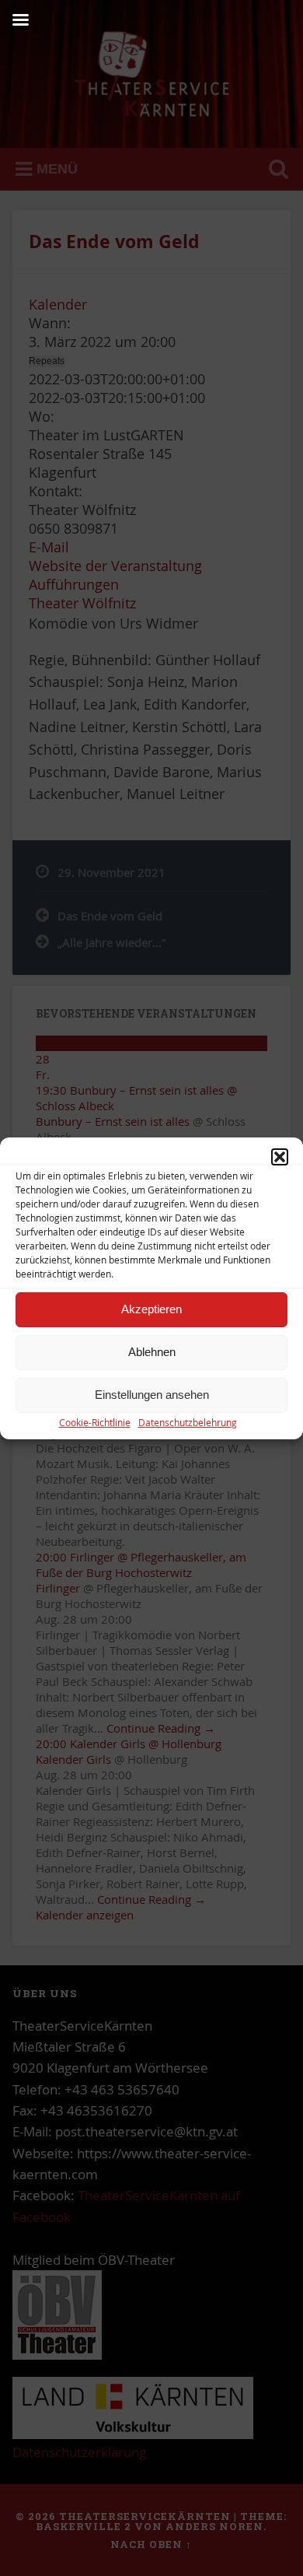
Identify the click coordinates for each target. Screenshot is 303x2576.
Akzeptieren (151, 1309)
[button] (280, 1157)
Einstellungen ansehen (152, 1395)
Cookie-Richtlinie (95, 1422)
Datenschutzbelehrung (188, 1422)
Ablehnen (152, 1352)
